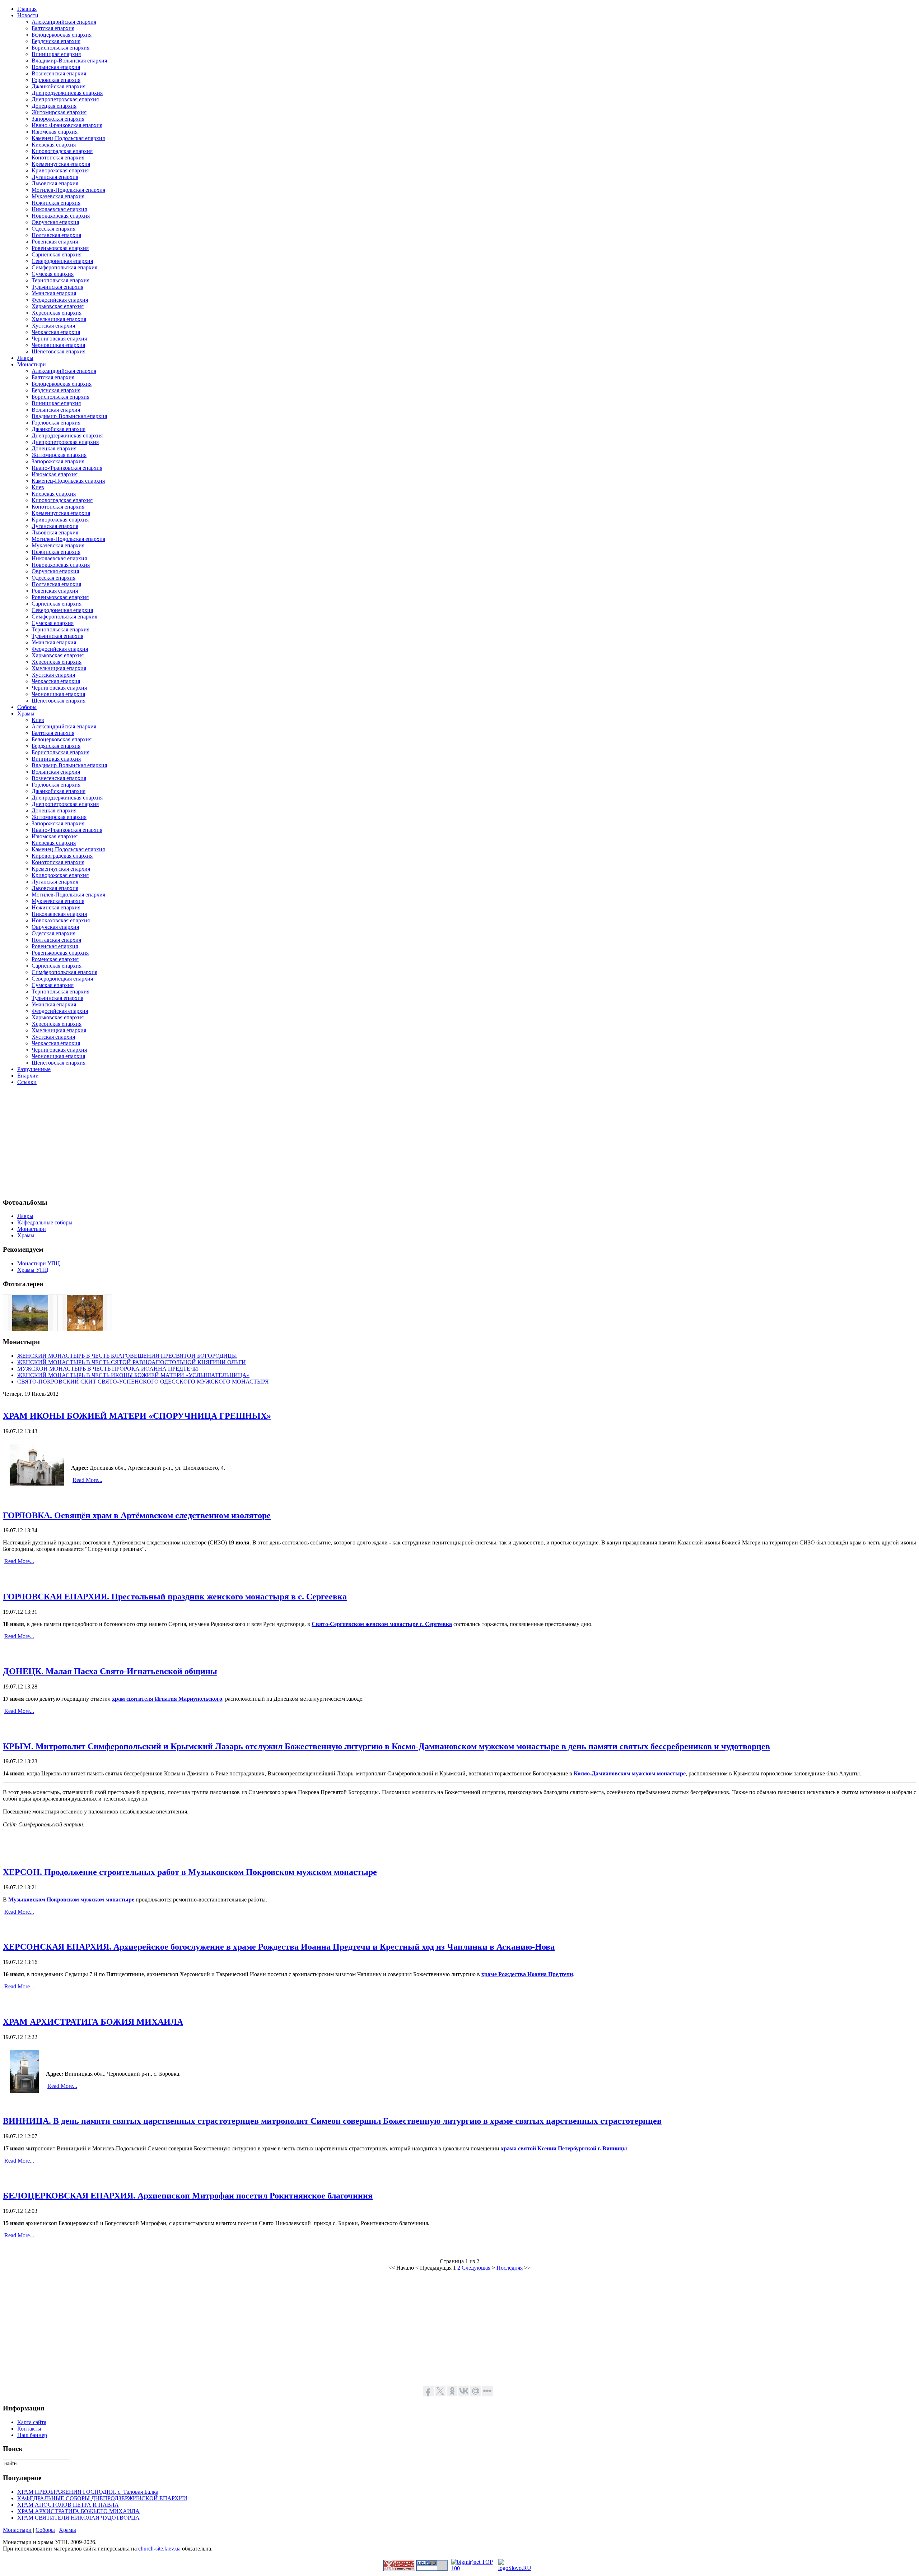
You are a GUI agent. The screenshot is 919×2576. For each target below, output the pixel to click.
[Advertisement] (218, 1141)
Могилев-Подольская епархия (68, 190)
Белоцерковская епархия (62, 35)
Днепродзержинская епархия (67, 93)
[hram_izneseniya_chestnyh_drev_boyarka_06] (85, 1329)
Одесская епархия (53, 229)
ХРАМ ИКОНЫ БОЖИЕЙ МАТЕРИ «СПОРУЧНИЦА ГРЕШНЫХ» (137, 1416)
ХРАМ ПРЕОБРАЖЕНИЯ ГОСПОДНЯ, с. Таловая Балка (88, 2492)
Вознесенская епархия (59, 73)
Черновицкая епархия (58, 345)
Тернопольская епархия (60, 280)
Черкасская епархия (56, 332)
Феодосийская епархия (60, 300)
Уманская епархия (54, 293)
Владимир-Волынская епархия (69, 61)
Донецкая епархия (54, 106)
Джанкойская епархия (59, 86)
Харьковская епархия (58, 306)
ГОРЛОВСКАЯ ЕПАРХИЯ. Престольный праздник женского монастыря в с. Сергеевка (175, 1597)
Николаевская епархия (59, 209)
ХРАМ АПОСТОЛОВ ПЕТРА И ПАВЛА (68, 2505)
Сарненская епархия (57, 254)
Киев (38, 487)
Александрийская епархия (64, 22)
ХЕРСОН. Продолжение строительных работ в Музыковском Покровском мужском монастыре (190, 1872)
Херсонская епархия (57, 313)
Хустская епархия (53, 326)
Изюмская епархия (55, 132)
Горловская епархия (56, 80)
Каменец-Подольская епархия (68, 138)
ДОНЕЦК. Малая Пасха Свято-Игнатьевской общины (110, 1671)
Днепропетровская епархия (65, 99)
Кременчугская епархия (61, 164)
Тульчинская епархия (57, 287)
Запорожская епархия (58, 119)
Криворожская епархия (60, 170)
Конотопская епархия (58, 157)
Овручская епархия (55, 222)
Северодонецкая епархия (62, 261)
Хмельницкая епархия (59, 319)
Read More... (87, 1480)
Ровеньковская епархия (60, 248)
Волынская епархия (56, 67)
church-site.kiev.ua (159, 2549)
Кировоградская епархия (62, 151)
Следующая (476, 2268)
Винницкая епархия (56, 54)
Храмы (67, 2530)
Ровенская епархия (55, 242)
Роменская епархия (55, 959)
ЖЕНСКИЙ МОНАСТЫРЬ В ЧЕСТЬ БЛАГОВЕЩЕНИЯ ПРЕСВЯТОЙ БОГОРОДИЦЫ (127, 1356)
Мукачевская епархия (58, 196)
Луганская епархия (55, 177)
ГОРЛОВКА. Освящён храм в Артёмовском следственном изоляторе (137, 1515)
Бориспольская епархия (60, 48)
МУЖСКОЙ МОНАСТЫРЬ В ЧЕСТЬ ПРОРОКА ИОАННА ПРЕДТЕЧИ (108, 1369)
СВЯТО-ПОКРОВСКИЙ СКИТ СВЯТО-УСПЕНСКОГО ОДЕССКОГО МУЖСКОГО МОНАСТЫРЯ (143, 1382)
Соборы (45, 2530)
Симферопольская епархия (64, 267)
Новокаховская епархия (61, 216)
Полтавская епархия (56, 235)
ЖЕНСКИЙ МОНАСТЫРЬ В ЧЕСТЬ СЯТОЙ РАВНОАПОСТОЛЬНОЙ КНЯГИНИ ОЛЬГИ (132, 1362)
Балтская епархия (53, 28)
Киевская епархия (54, 145)
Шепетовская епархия (59, 351)
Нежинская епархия (56, 203)
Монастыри (17, 2530)
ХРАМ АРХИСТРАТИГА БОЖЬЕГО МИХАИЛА (78, 2511)
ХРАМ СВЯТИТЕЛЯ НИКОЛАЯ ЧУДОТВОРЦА (78, 2518)
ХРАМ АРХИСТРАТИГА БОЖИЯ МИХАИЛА (93, 2022)
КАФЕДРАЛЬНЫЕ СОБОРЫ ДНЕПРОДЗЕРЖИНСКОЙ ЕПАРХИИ (102, 2498)
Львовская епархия (55, 183)
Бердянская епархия (56, 41)
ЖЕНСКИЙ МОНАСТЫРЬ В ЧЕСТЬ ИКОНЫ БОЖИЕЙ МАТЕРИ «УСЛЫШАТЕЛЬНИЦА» (133, 1375)
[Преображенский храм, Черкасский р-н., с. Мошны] (30, 1329)
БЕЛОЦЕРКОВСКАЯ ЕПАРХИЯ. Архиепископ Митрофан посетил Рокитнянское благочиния (188, 2196)
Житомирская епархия (59, 112)
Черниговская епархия (59, 339)
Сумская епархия (53, 274)
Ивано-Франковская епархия (67, 125)
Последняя (510, 2268)
